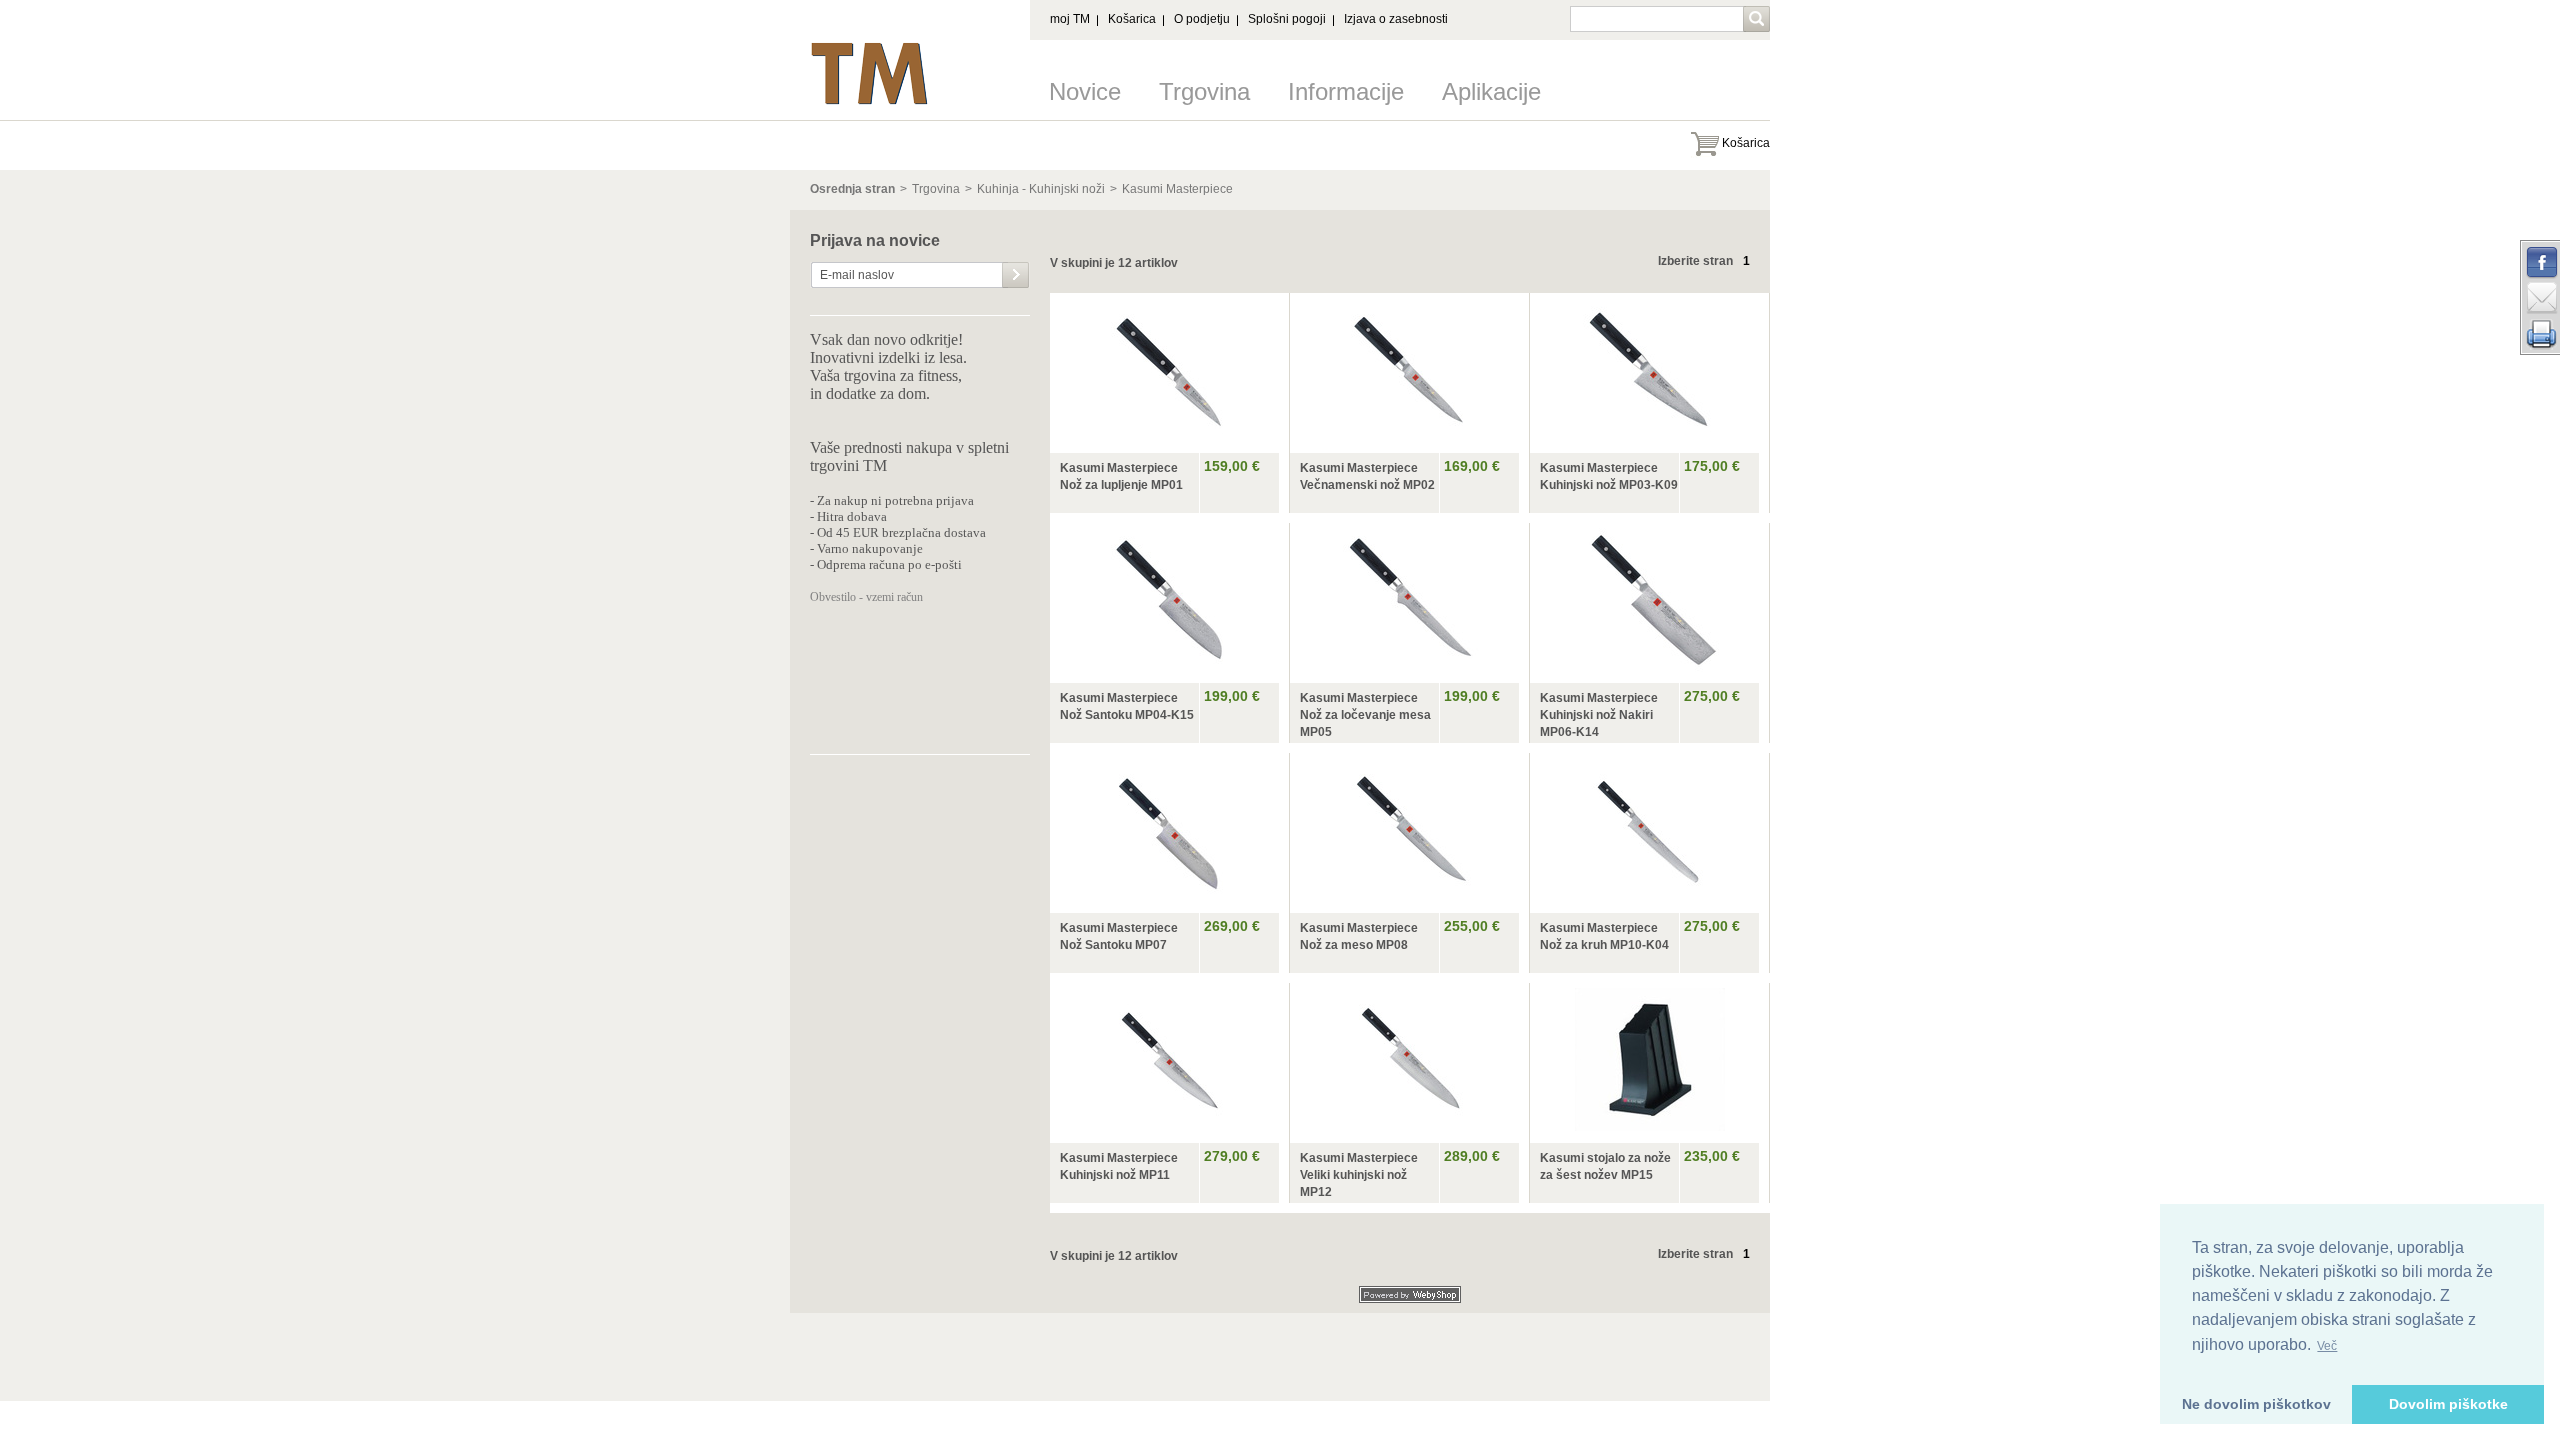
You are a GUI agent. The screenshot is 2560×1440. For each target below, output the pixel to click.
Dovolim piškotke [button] (2448, 1404)
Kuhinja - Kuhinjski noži (1041, 189)
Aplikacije (1491, 91)
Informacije (1346, 91)
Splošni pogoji (1287, 19)
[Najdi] (1758, 20)
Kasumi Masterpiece (1177, 189)
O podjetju (1202, 19)
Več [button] (2327, 1346)
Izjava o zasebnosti (1396, 19)
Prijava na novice (875, 241)
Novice (1085, 91)
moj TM (1070, 19)
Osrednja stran (852, 189)
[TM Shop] (870, 48)
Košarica (1132, 19)
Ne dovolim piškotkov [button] (2256, 1404)
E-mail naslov (857, 275)
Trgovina (1204, 91)
